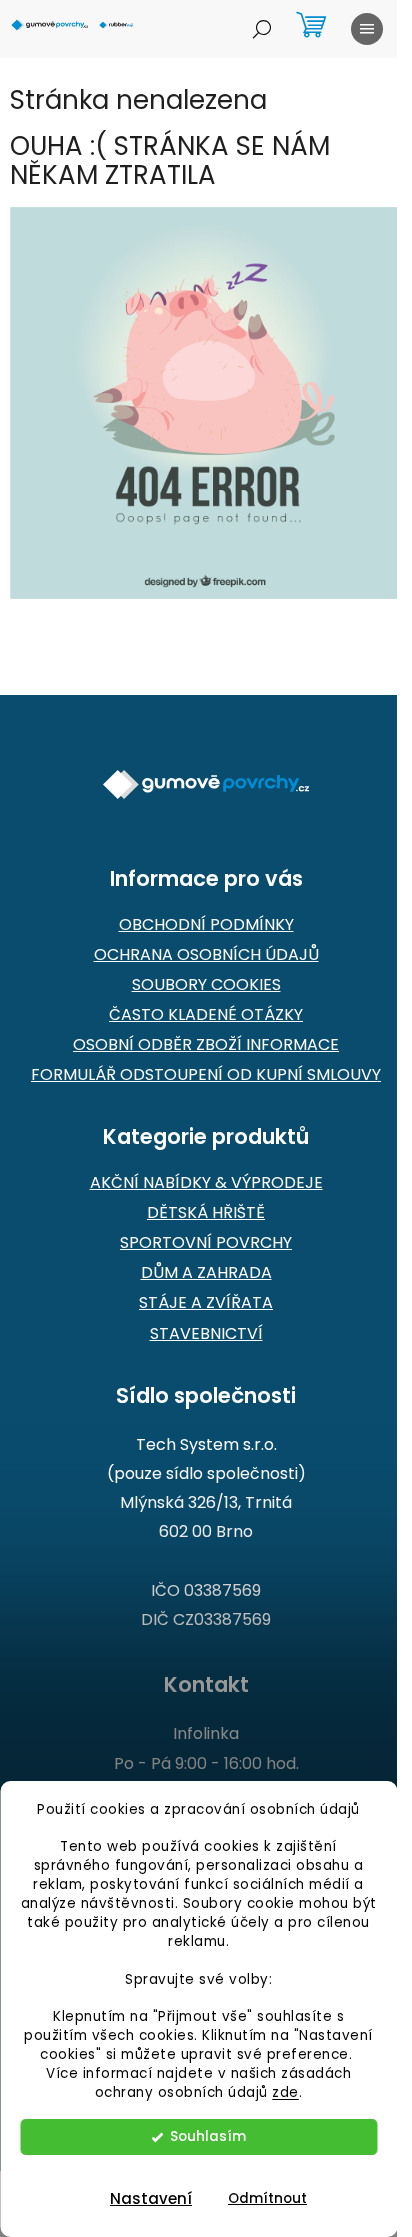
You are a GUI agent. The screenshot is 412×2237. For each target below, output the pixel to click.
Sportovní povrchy (206, 1243)
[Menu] (367, 29)
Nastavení (151, 2198)
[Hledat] (262, 29)
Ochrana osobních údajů (206, 955)
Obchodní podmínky (206, 925)
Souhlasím (208, 2136)
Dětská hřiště (206, 1213)
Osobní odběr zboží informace (206, 1045)
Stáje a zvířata (206, 1303)
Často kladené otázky (206, 1015)
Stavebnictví (206, 1334)
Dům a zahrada (206, 1273)
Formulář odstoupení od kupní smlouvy (206, 1075)
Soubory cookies (206, 985)
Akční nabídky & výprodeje (206, 1183)
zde (285, 2092)
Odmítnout (267, 2198)
